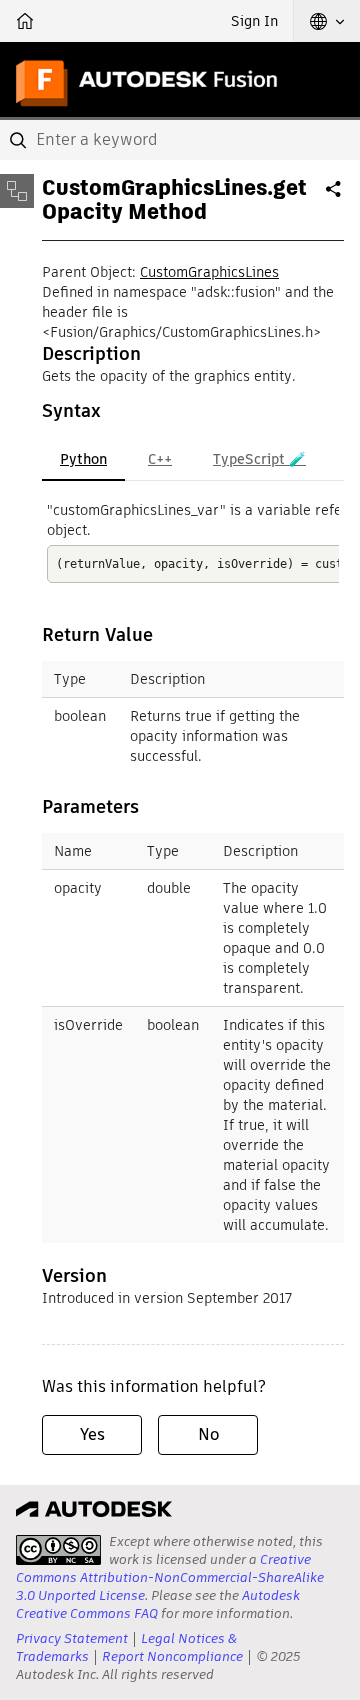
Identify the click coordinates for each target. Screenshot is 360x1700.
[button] (327, 21)
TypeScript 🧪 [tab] (259, 459)
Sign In (254, 21)
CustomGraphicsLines (209, 272)
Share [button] (335, 197)
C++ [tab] (160, 459)
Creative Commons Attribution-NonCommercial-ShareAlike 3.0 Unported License (170, 1577)
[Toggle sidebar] (17, 191)
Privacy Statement (72, 1638)
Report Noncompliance (172, 1656)
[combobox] (180, 140)
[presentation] (58, 1550)
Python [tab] (83, 459)
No (208, 1434)
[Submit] (20, 140)
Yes (92, 1434)
